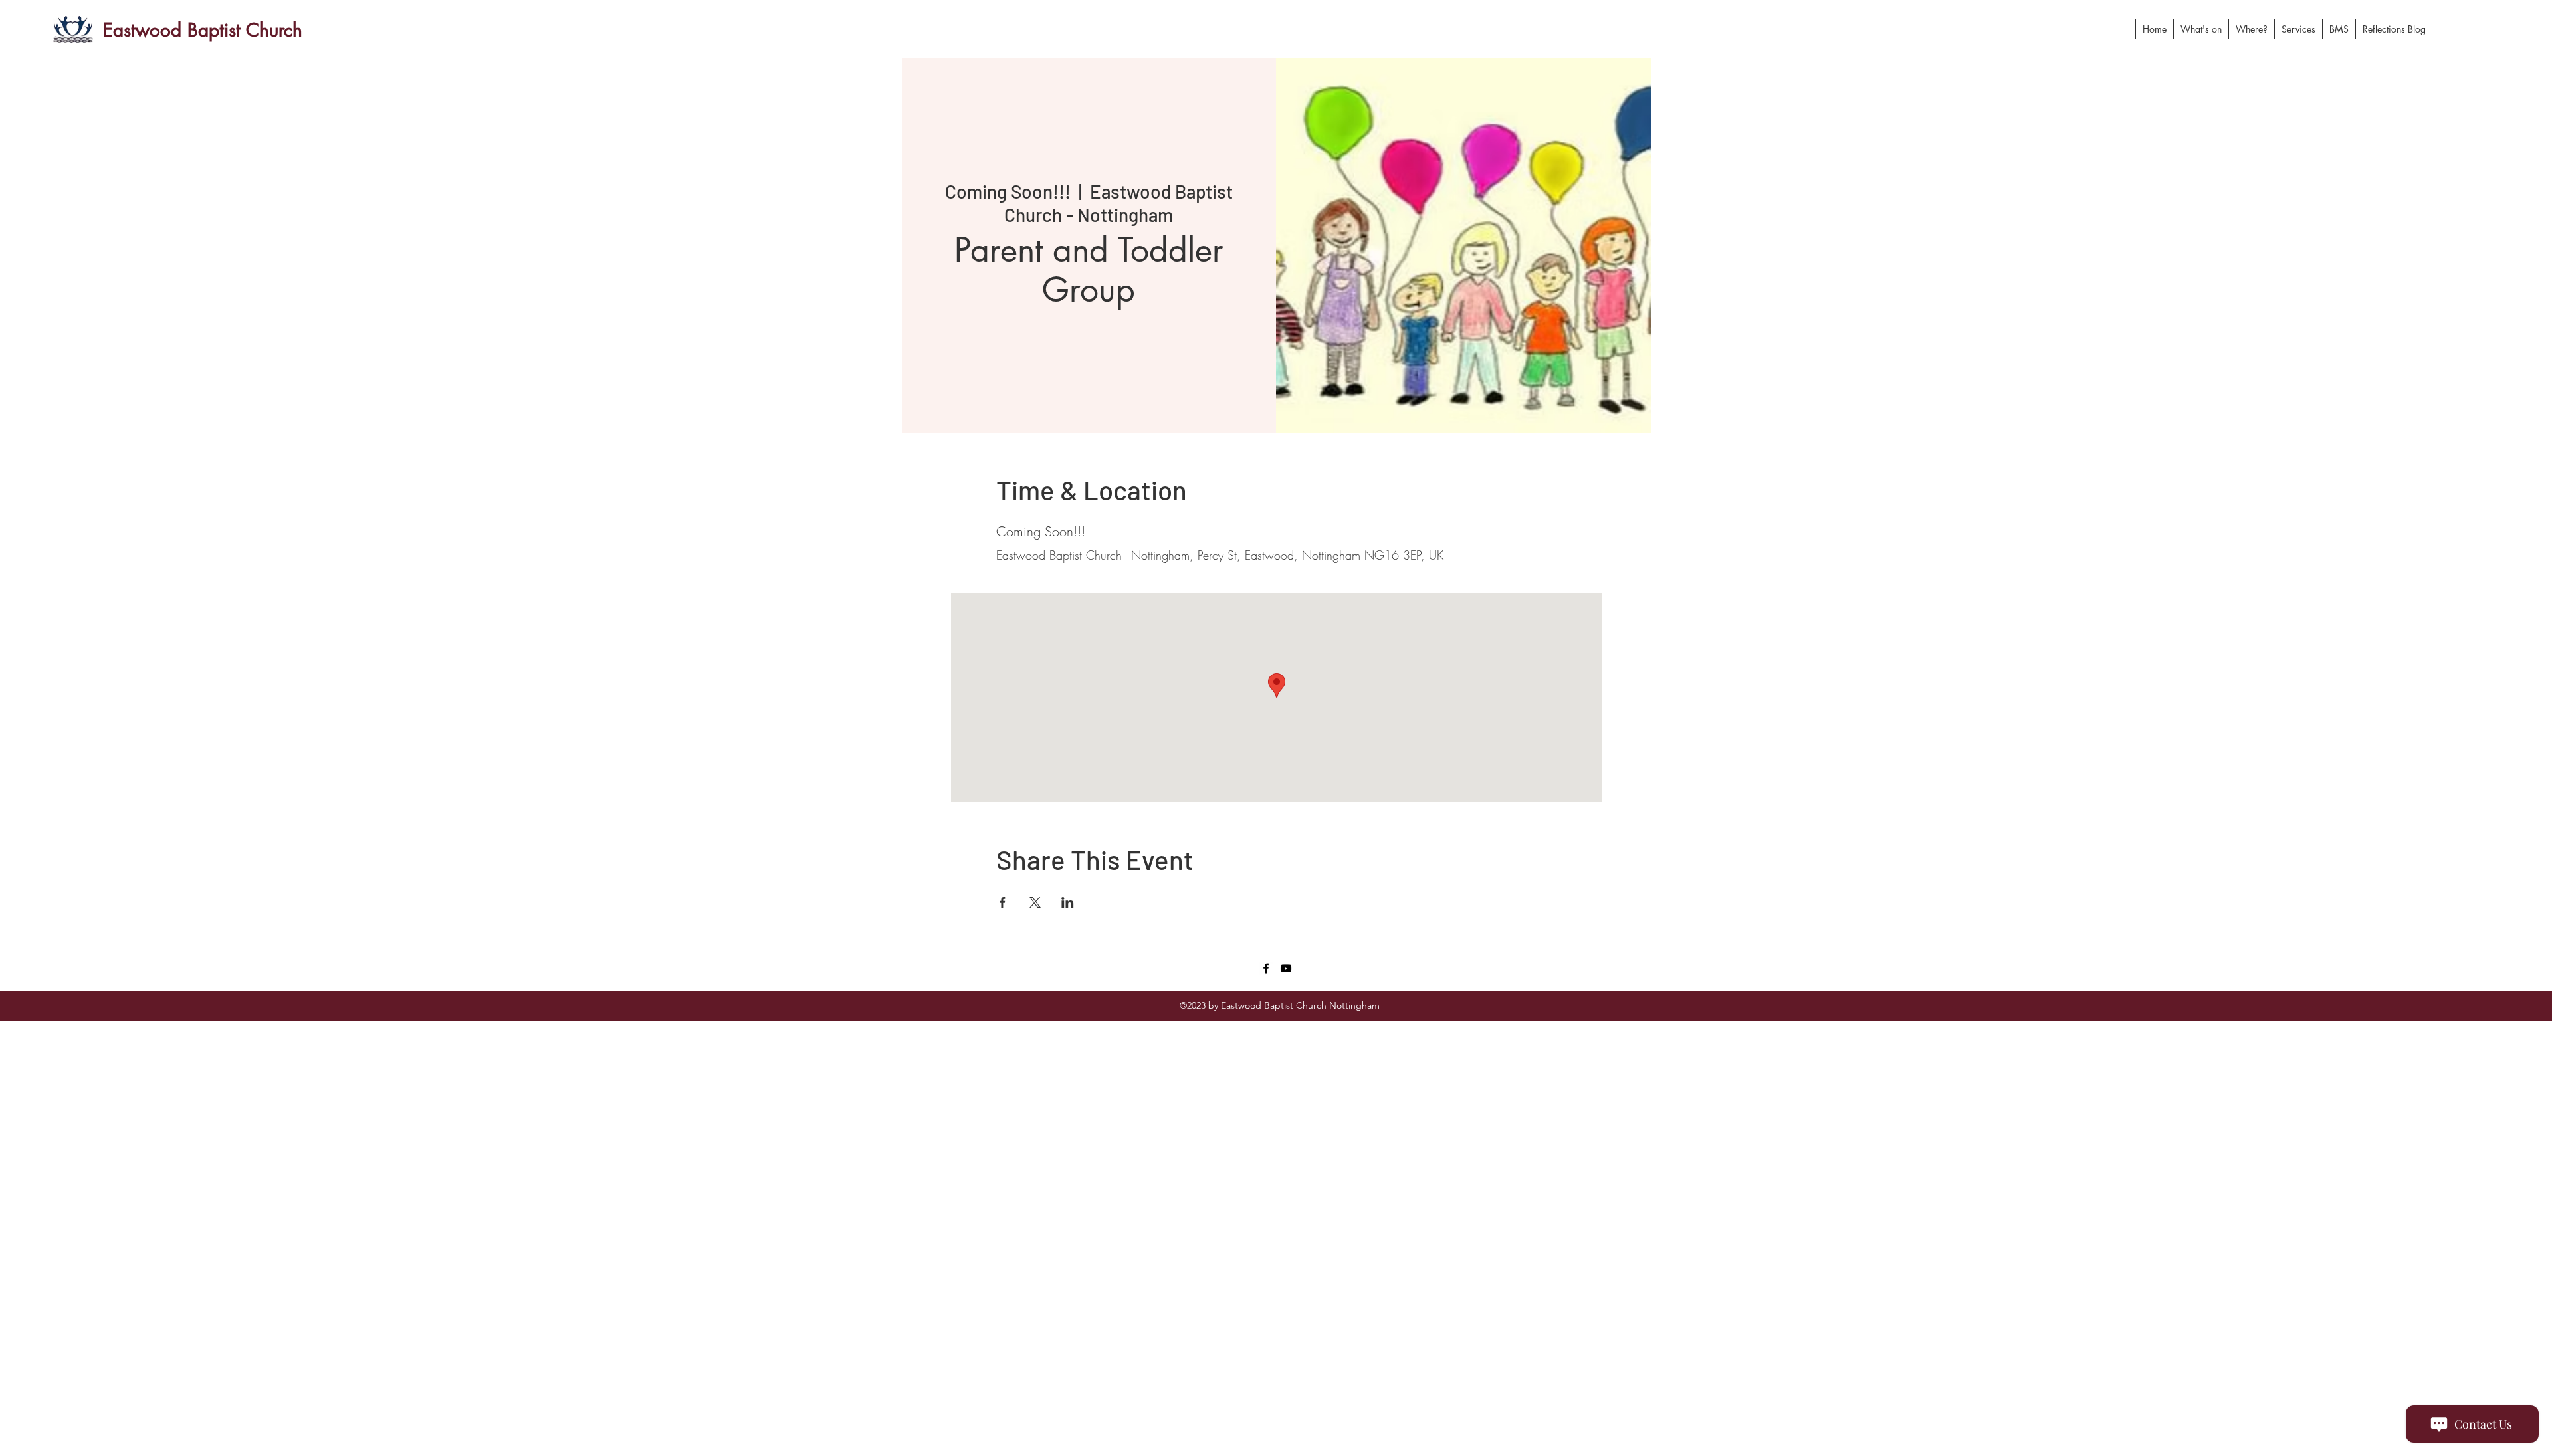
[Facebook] (1266, 968)
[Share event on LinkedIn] (1068, 902)
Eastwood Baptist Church (203, 30)
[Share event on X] (1035, 902)
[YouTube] (1286, 968)
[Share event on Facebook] (1003, 902)
